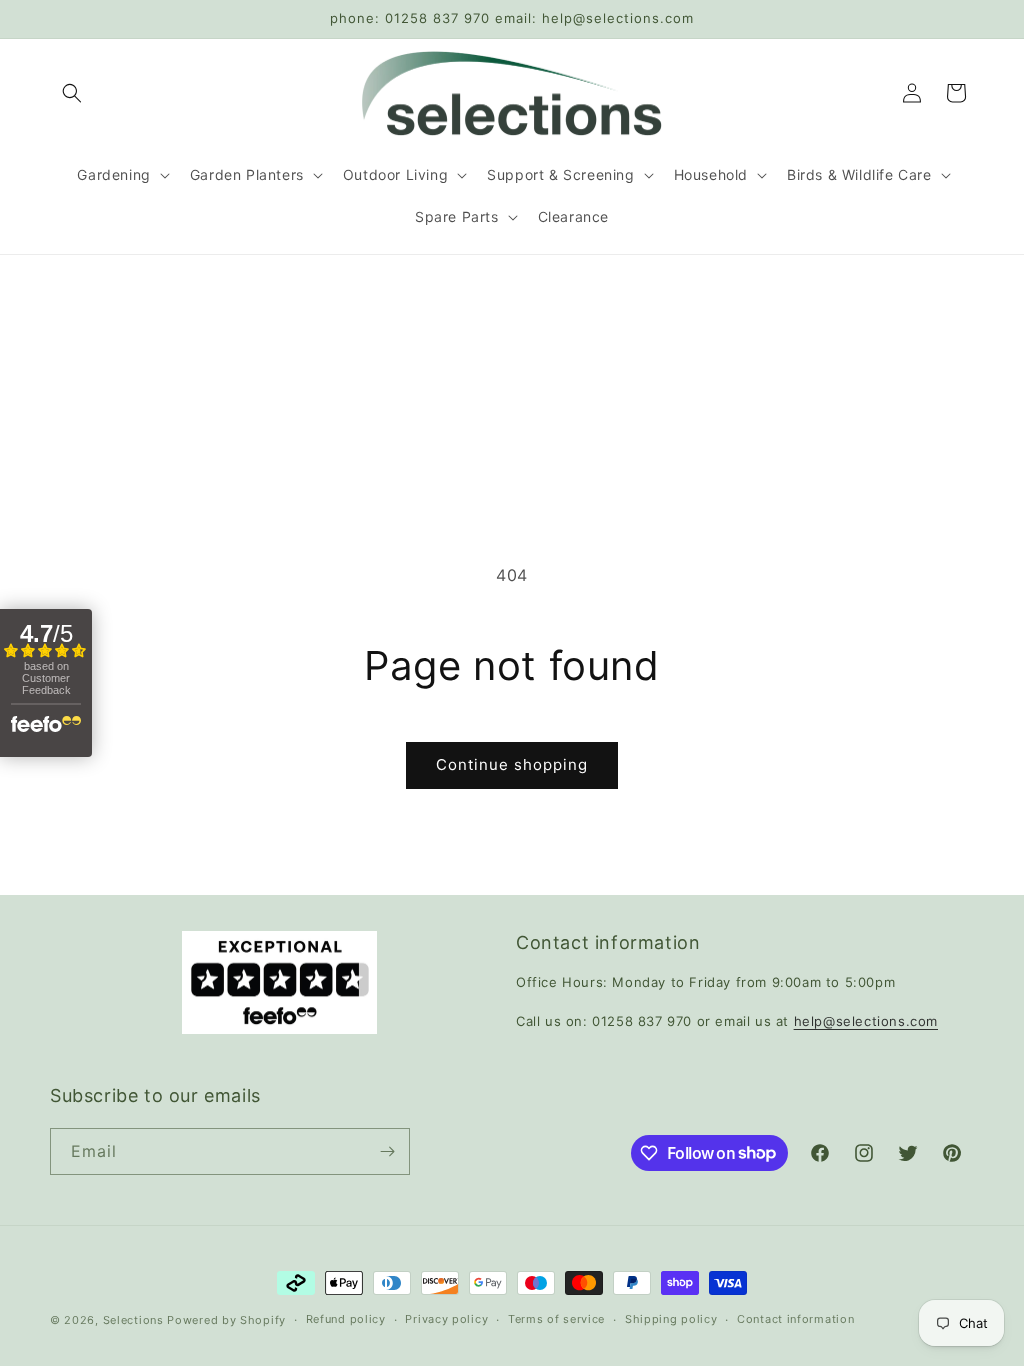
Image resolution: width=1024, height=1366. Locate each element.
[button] (72, 93)
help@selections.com (866, 1021)
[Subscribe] (387, 1151)
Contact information (795, 1319)
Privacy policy (446, 1319)
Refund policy (346, 1319)
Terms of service (556, 1319)
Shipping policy (671, 1319)
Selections (133, 1320)
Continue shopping (512, 764)
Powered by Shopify (226, 1320)
